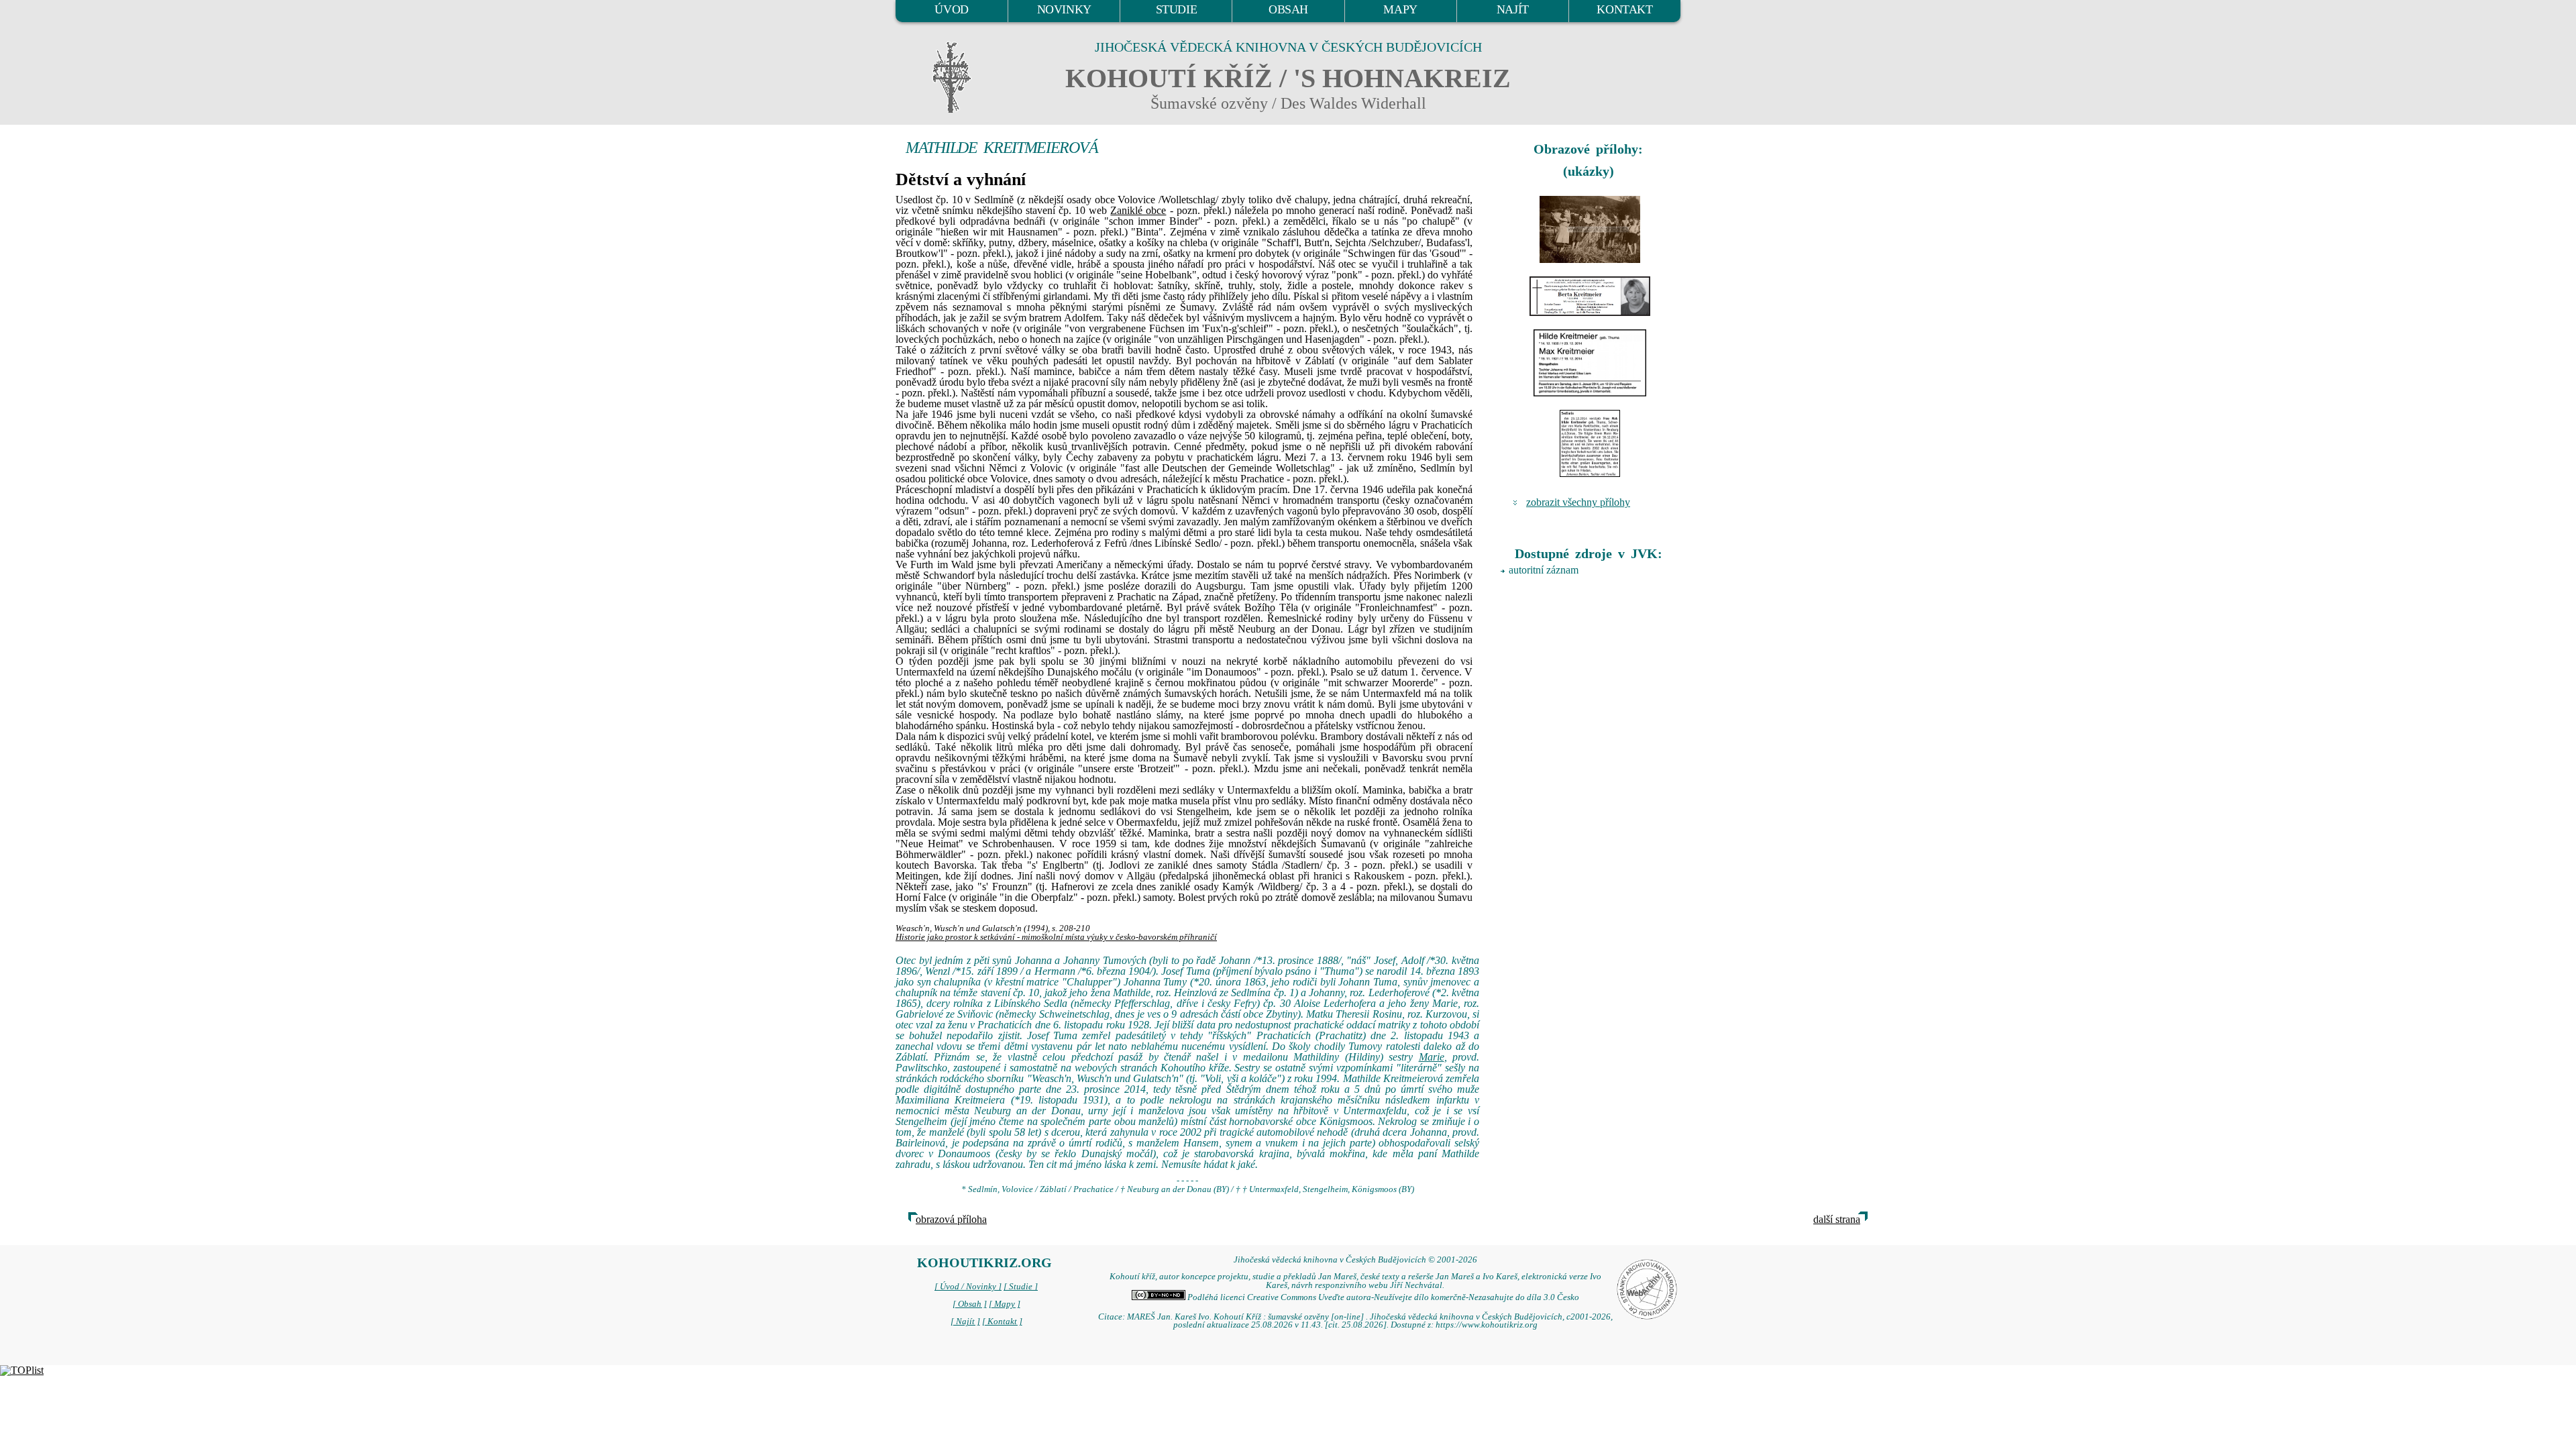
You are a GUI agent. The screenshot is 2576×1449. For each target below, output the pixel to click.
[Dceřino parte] (1590, 296)
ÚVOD (951, 9)
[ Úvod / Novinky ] (968, 1287)
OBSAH (1288, 9)
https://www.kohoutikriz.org (1487, 1325)
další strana (1837, 1219)
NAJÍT (1513, 9)
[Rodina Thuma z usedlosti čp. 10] (1590, 229)
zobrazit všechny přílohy (1578, 502)
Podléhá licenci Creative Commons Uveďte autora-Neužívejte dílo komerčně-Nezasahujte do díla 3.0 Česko (1382, 1297)
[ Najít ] (965, 1322)
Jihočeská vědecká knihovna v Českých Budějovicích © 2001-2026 (1355, 1260)
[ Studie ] (1021, 1287)
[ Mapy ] (1005, 1304)
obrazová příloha (951, 1219)
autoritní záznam (1544, 570)
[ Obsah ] (970, 1304)
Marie (1432, 1057)
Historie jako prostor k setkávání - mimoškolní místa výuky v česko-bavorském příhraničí (1056, 937)
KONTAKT (1624, 9)
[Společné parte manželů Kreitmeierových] (1590, 363)
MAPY (1400, 9)
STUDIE (1177, 9)
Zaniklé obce (1138, 210)
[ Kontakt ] (1002, 1322)
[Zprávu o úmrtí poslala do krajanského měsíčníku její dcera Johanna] (1590, 443)
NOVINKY (1064, 9)
